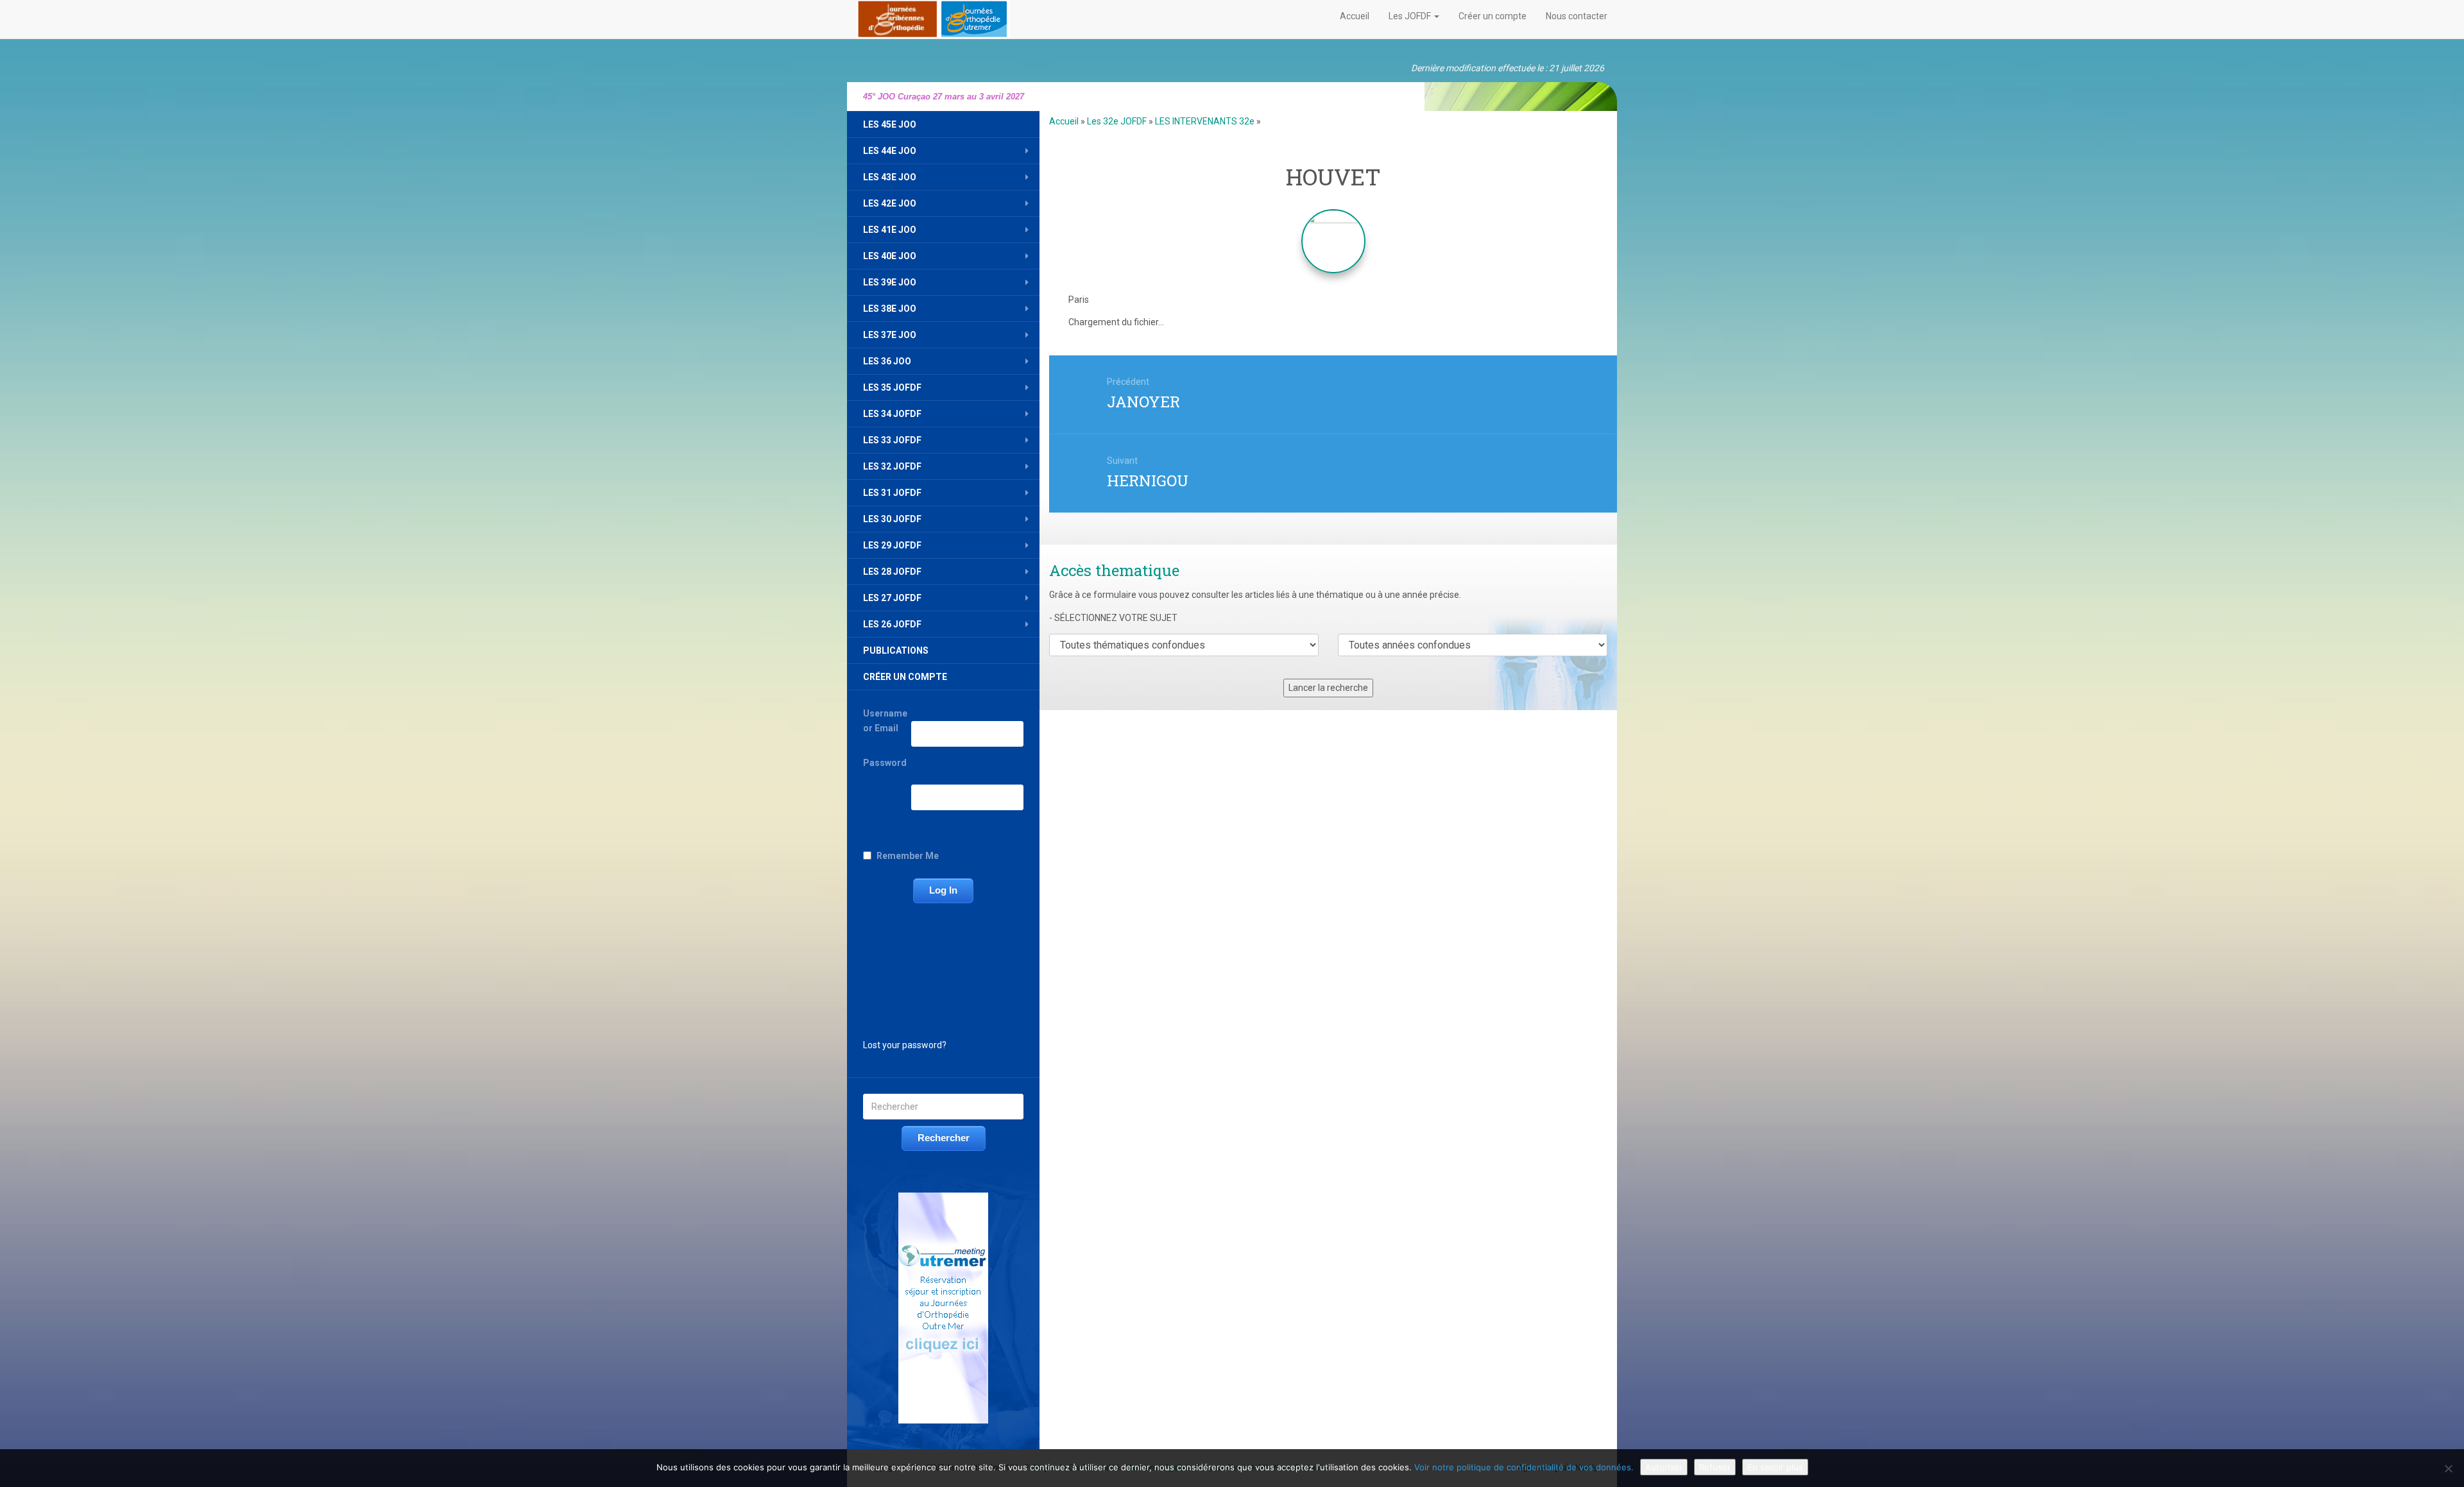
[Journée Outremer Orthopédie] (933, 17)
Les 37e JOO (890, 335)
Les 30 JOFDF (892, 519)
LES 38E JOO (890, 309)
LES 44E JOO (890, 151)
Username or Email (885, 721)
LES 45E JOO (890, 124)
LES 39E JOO (890, 282)
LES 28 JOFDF (892, 572)
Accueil (1355, 16)
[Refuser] (2448, 1468)
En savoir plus (1775, 1467)
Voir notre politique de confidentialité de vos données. (1524, 1467)
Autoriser (1664, 1467)
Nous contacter (1577, 16)
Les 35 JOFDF (892, 387)
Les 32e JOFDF (1117, 121)
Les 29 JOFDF (892, 545)
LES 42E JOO (890, 203)
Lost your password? (905, 1045)
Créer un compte (1493, 16)
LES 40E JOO (890, 256)
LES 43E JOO (890, 177)
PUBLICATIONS (896, 650)
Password (885, 763)
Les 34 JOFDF (892, 414)
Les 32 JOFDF (892, 466)
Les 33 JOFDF (892, 440)
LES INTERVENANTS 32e (1205, 121)
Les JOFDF (1411, 16)
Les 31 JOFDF (892, 493)
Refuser (1715, 1467)
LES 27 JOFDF (892, 598)
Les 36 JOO (887, 361)
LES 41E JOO (890, 230)
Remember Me (908, 856)
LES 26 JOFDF (892, 624)
